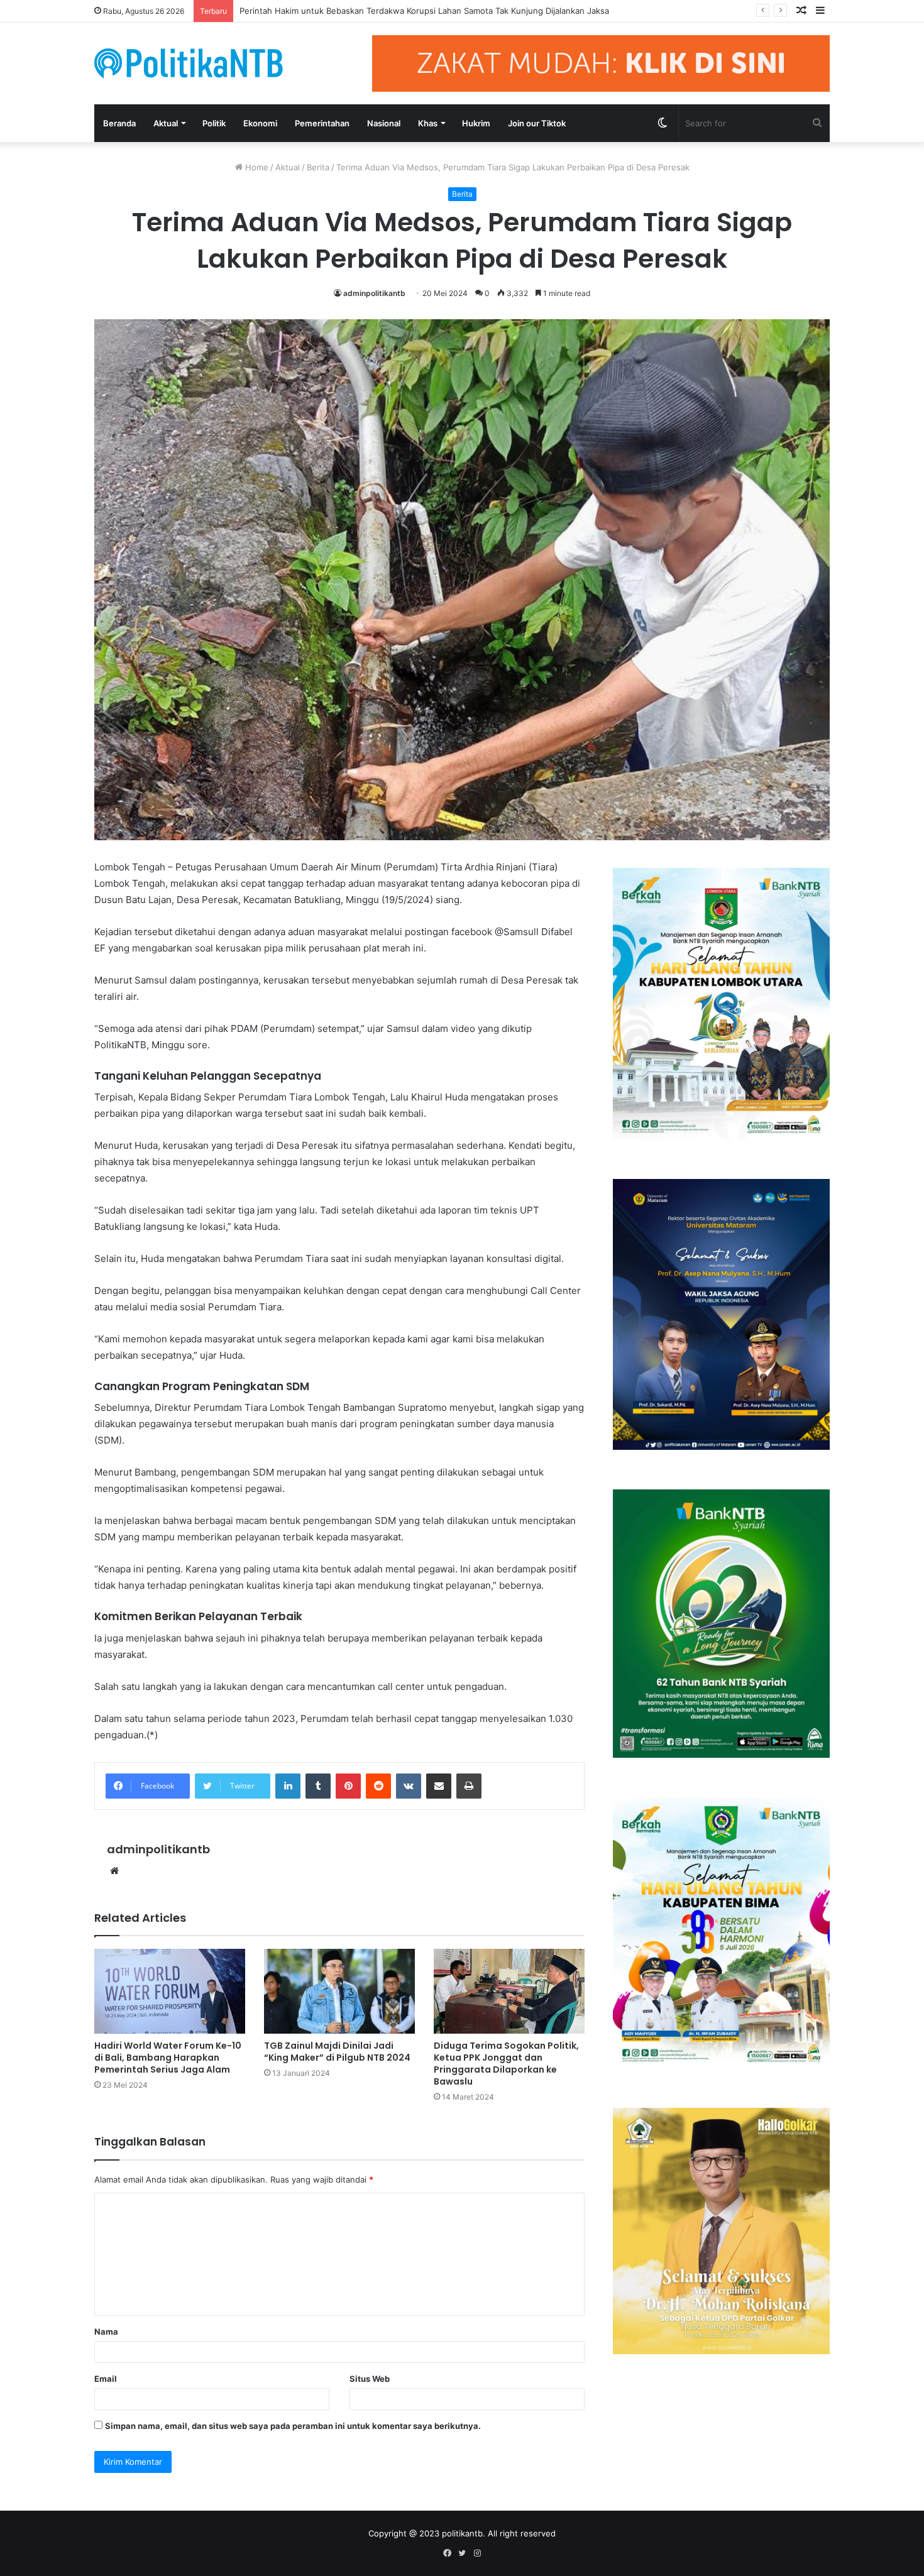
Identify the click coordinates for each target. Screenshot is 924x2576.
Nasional (384, 123)
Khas (428, 123)
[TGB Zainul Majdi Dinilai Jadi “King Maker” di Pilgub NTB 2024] (339, 1991)
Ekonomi (260, 123)
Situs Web (370, 2379)
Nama (106, 2332)
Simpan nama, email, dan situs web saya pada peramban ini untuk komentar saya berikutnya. (293, 2426)
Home (256, 167)
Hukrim (476, 123)
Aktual (166, 123)
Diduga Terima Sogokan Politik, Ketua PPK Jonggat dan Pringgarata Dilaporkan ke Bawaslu (506, 2064)
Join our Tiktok (537, 123)
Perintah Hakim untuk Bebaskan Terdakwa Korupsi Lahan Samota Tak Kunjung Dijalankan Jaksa (424, 11)
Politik (214, 123)
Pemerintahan (322, 123)
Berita (318, 167)
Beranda (119, 123)
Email (106, 2379)
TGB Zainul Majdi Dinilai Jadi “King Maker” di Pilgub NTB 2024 (337, 2052)
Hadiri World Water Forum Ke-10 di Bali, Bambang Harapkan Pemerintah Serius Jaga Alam (168, 2058)
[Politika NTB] (189, 63)
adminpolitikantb (374, 293)
